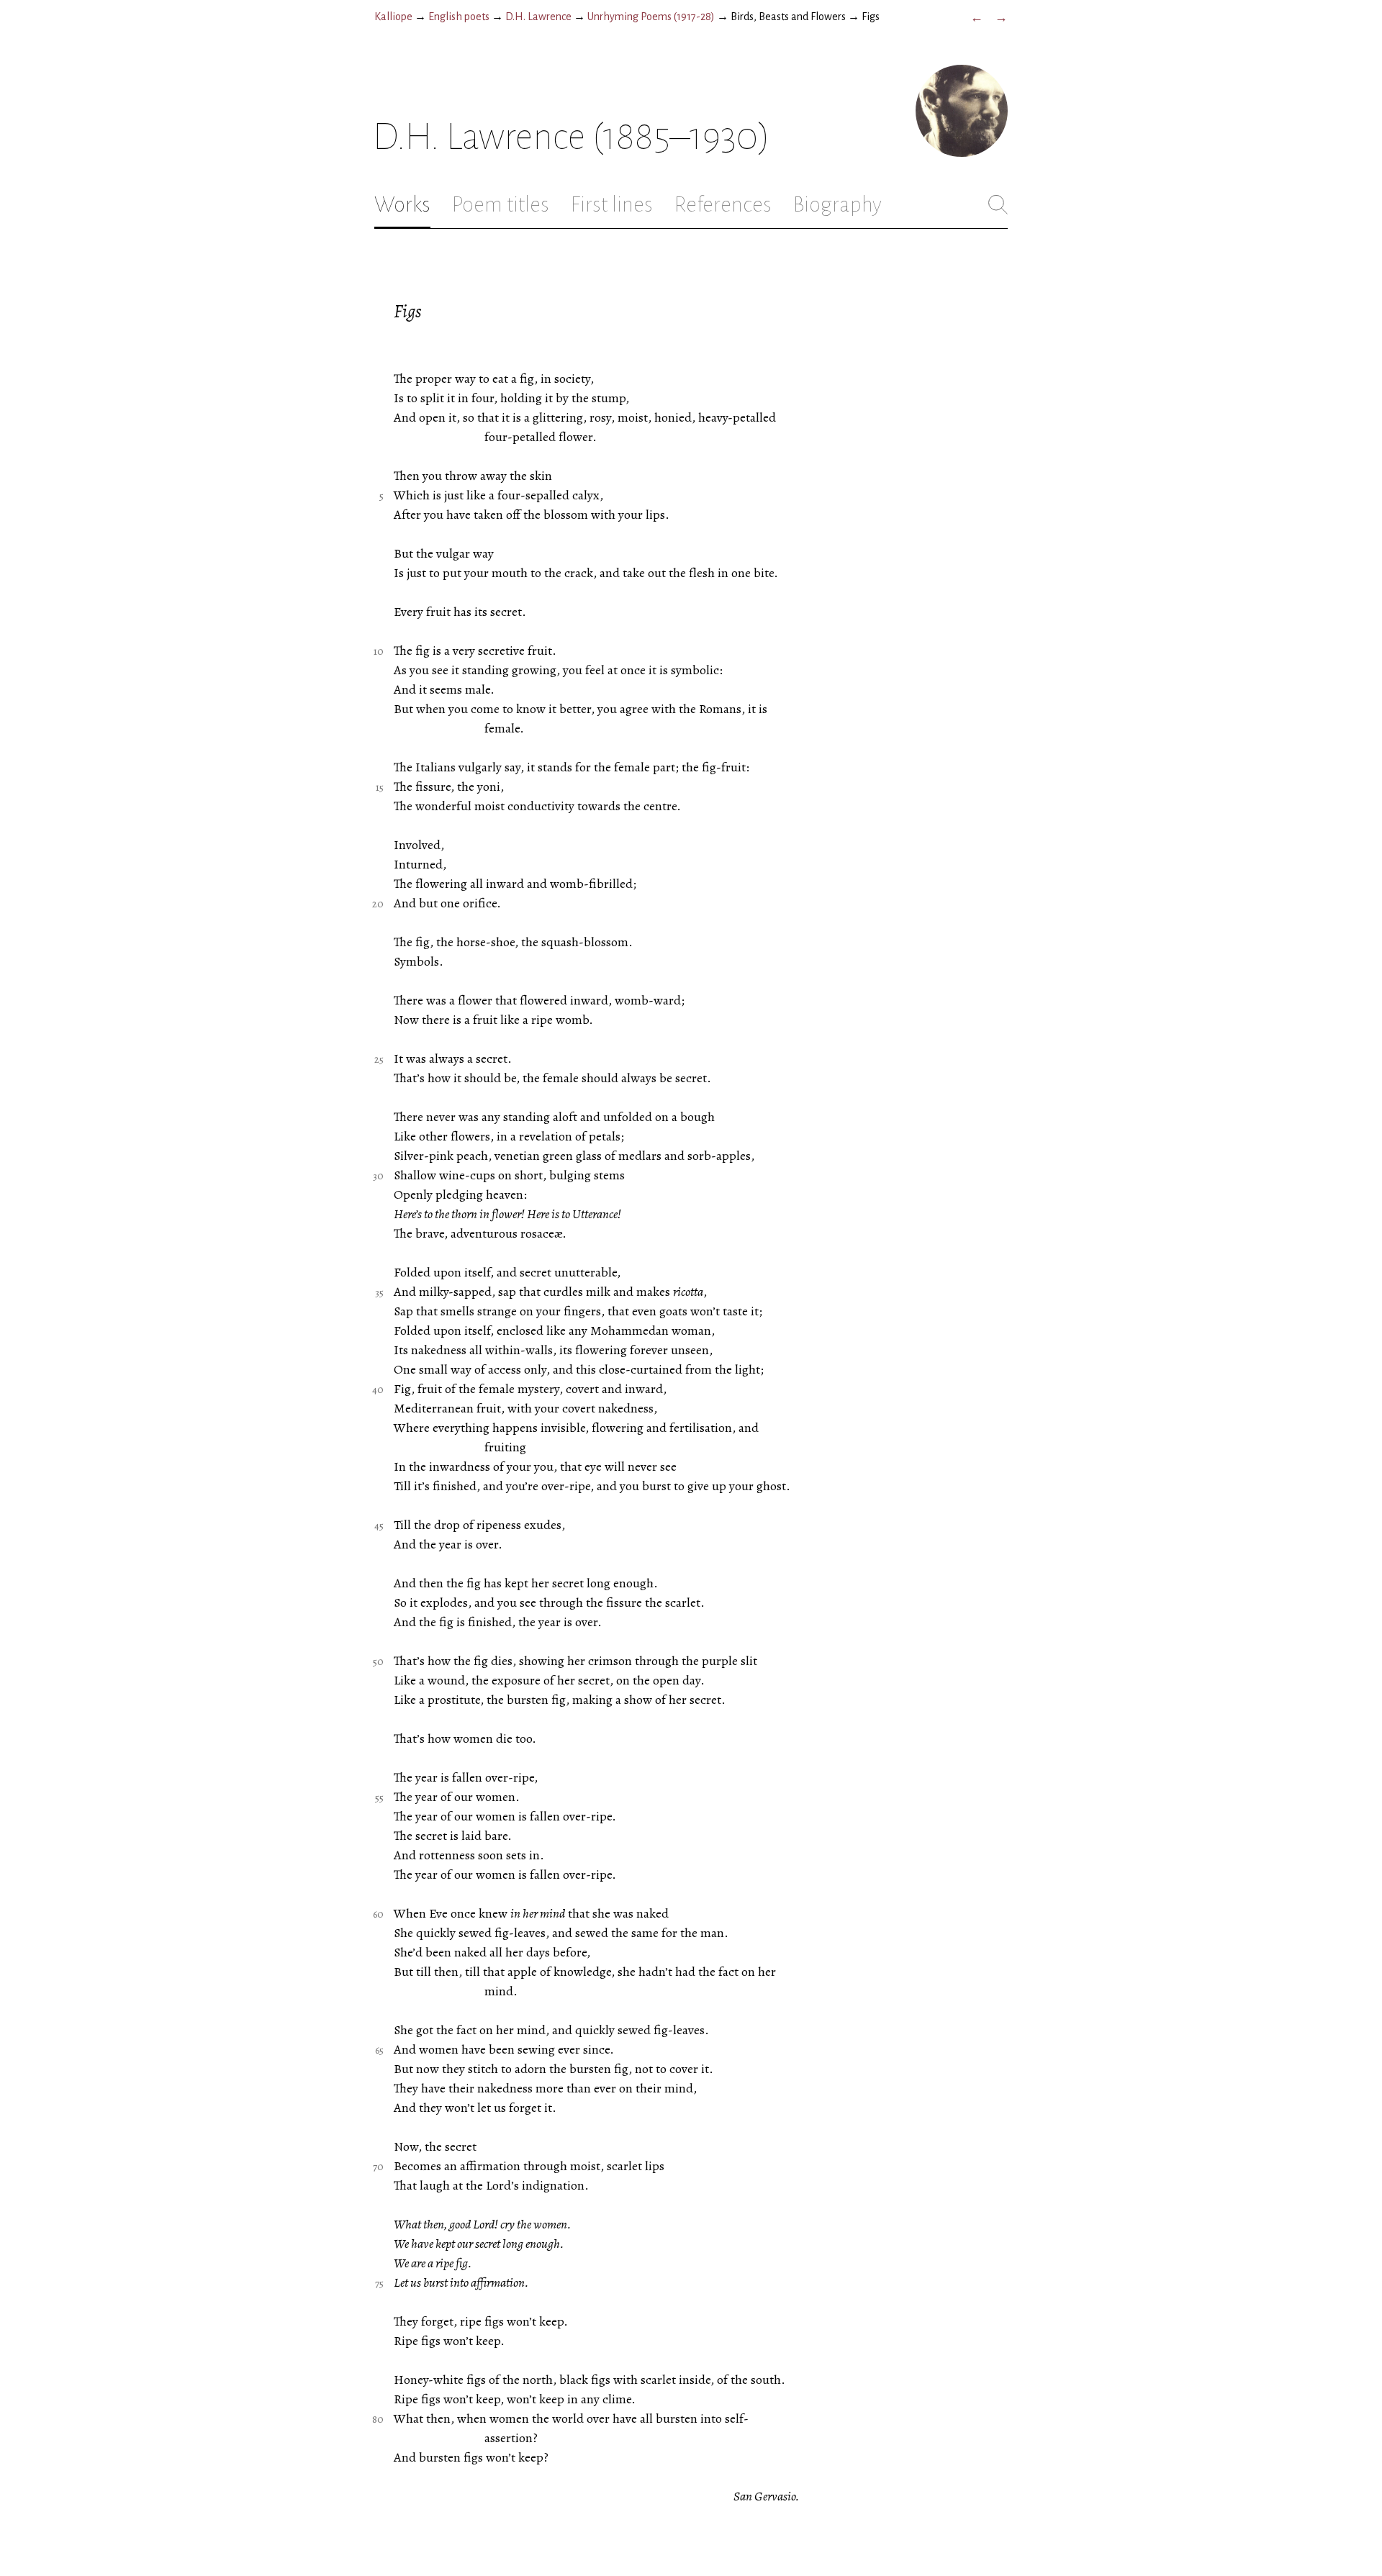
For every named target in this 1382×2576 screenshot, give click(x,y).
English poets (459, 17)
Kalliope (393, 17)
